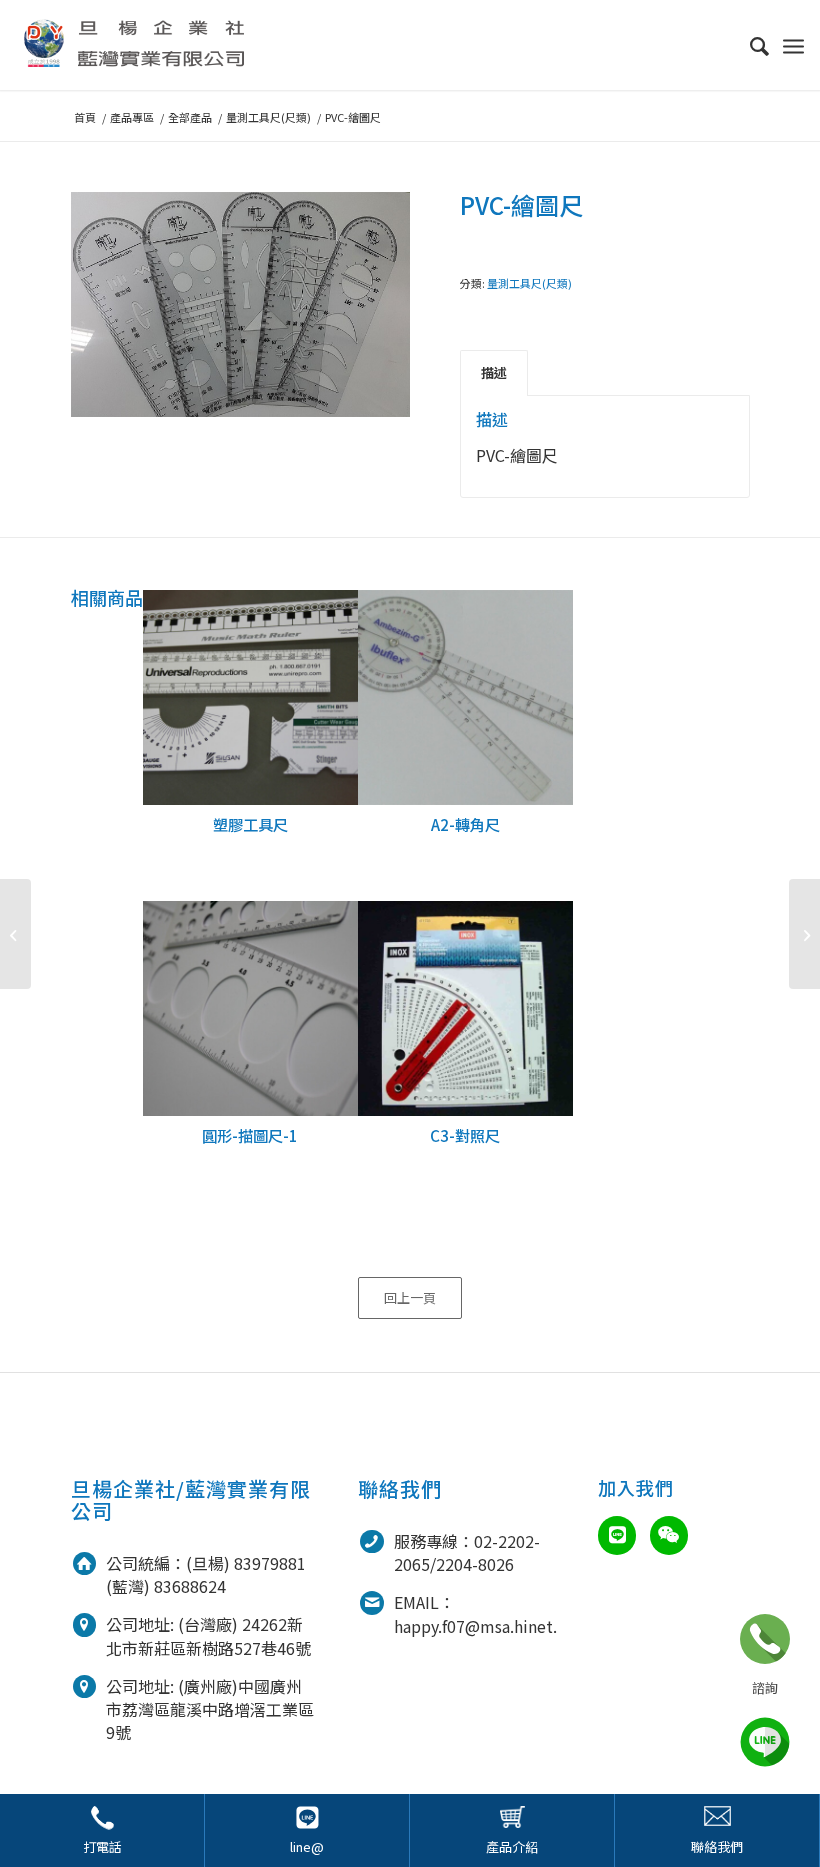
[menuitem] (749, 45)
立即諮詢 (765, 1639)
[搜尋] (749, 45)
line (765, 1742)
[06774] (15, 934)
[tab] (494, 373)
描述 (494, 372)
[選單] (793, 45)
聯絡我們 (717, 1846)
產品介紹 (512, 1846)
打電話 (102, 1846)
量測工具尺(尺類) (529, 283)
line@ (307, 1846)
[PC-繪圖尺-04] (804, 934)
